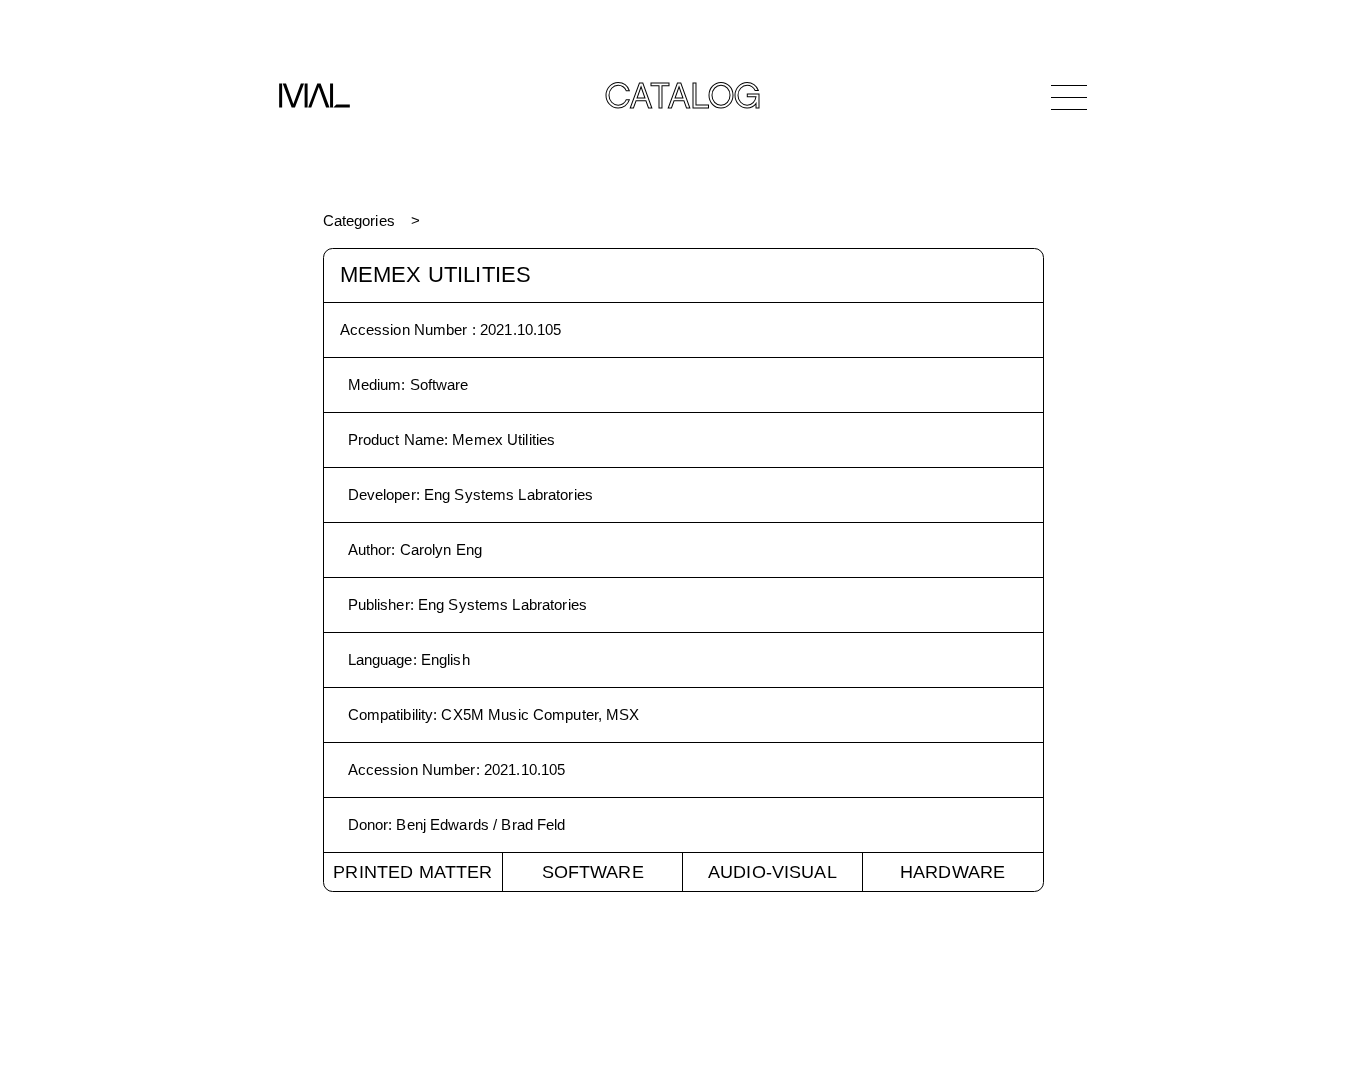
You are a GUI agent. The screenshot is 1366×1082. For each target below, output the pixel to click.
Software (593, 872)
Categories (359, 220)
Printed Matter (412, 872)
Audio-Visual (772, 872)
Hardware (952, 872)
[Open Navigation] (1069, 97)
